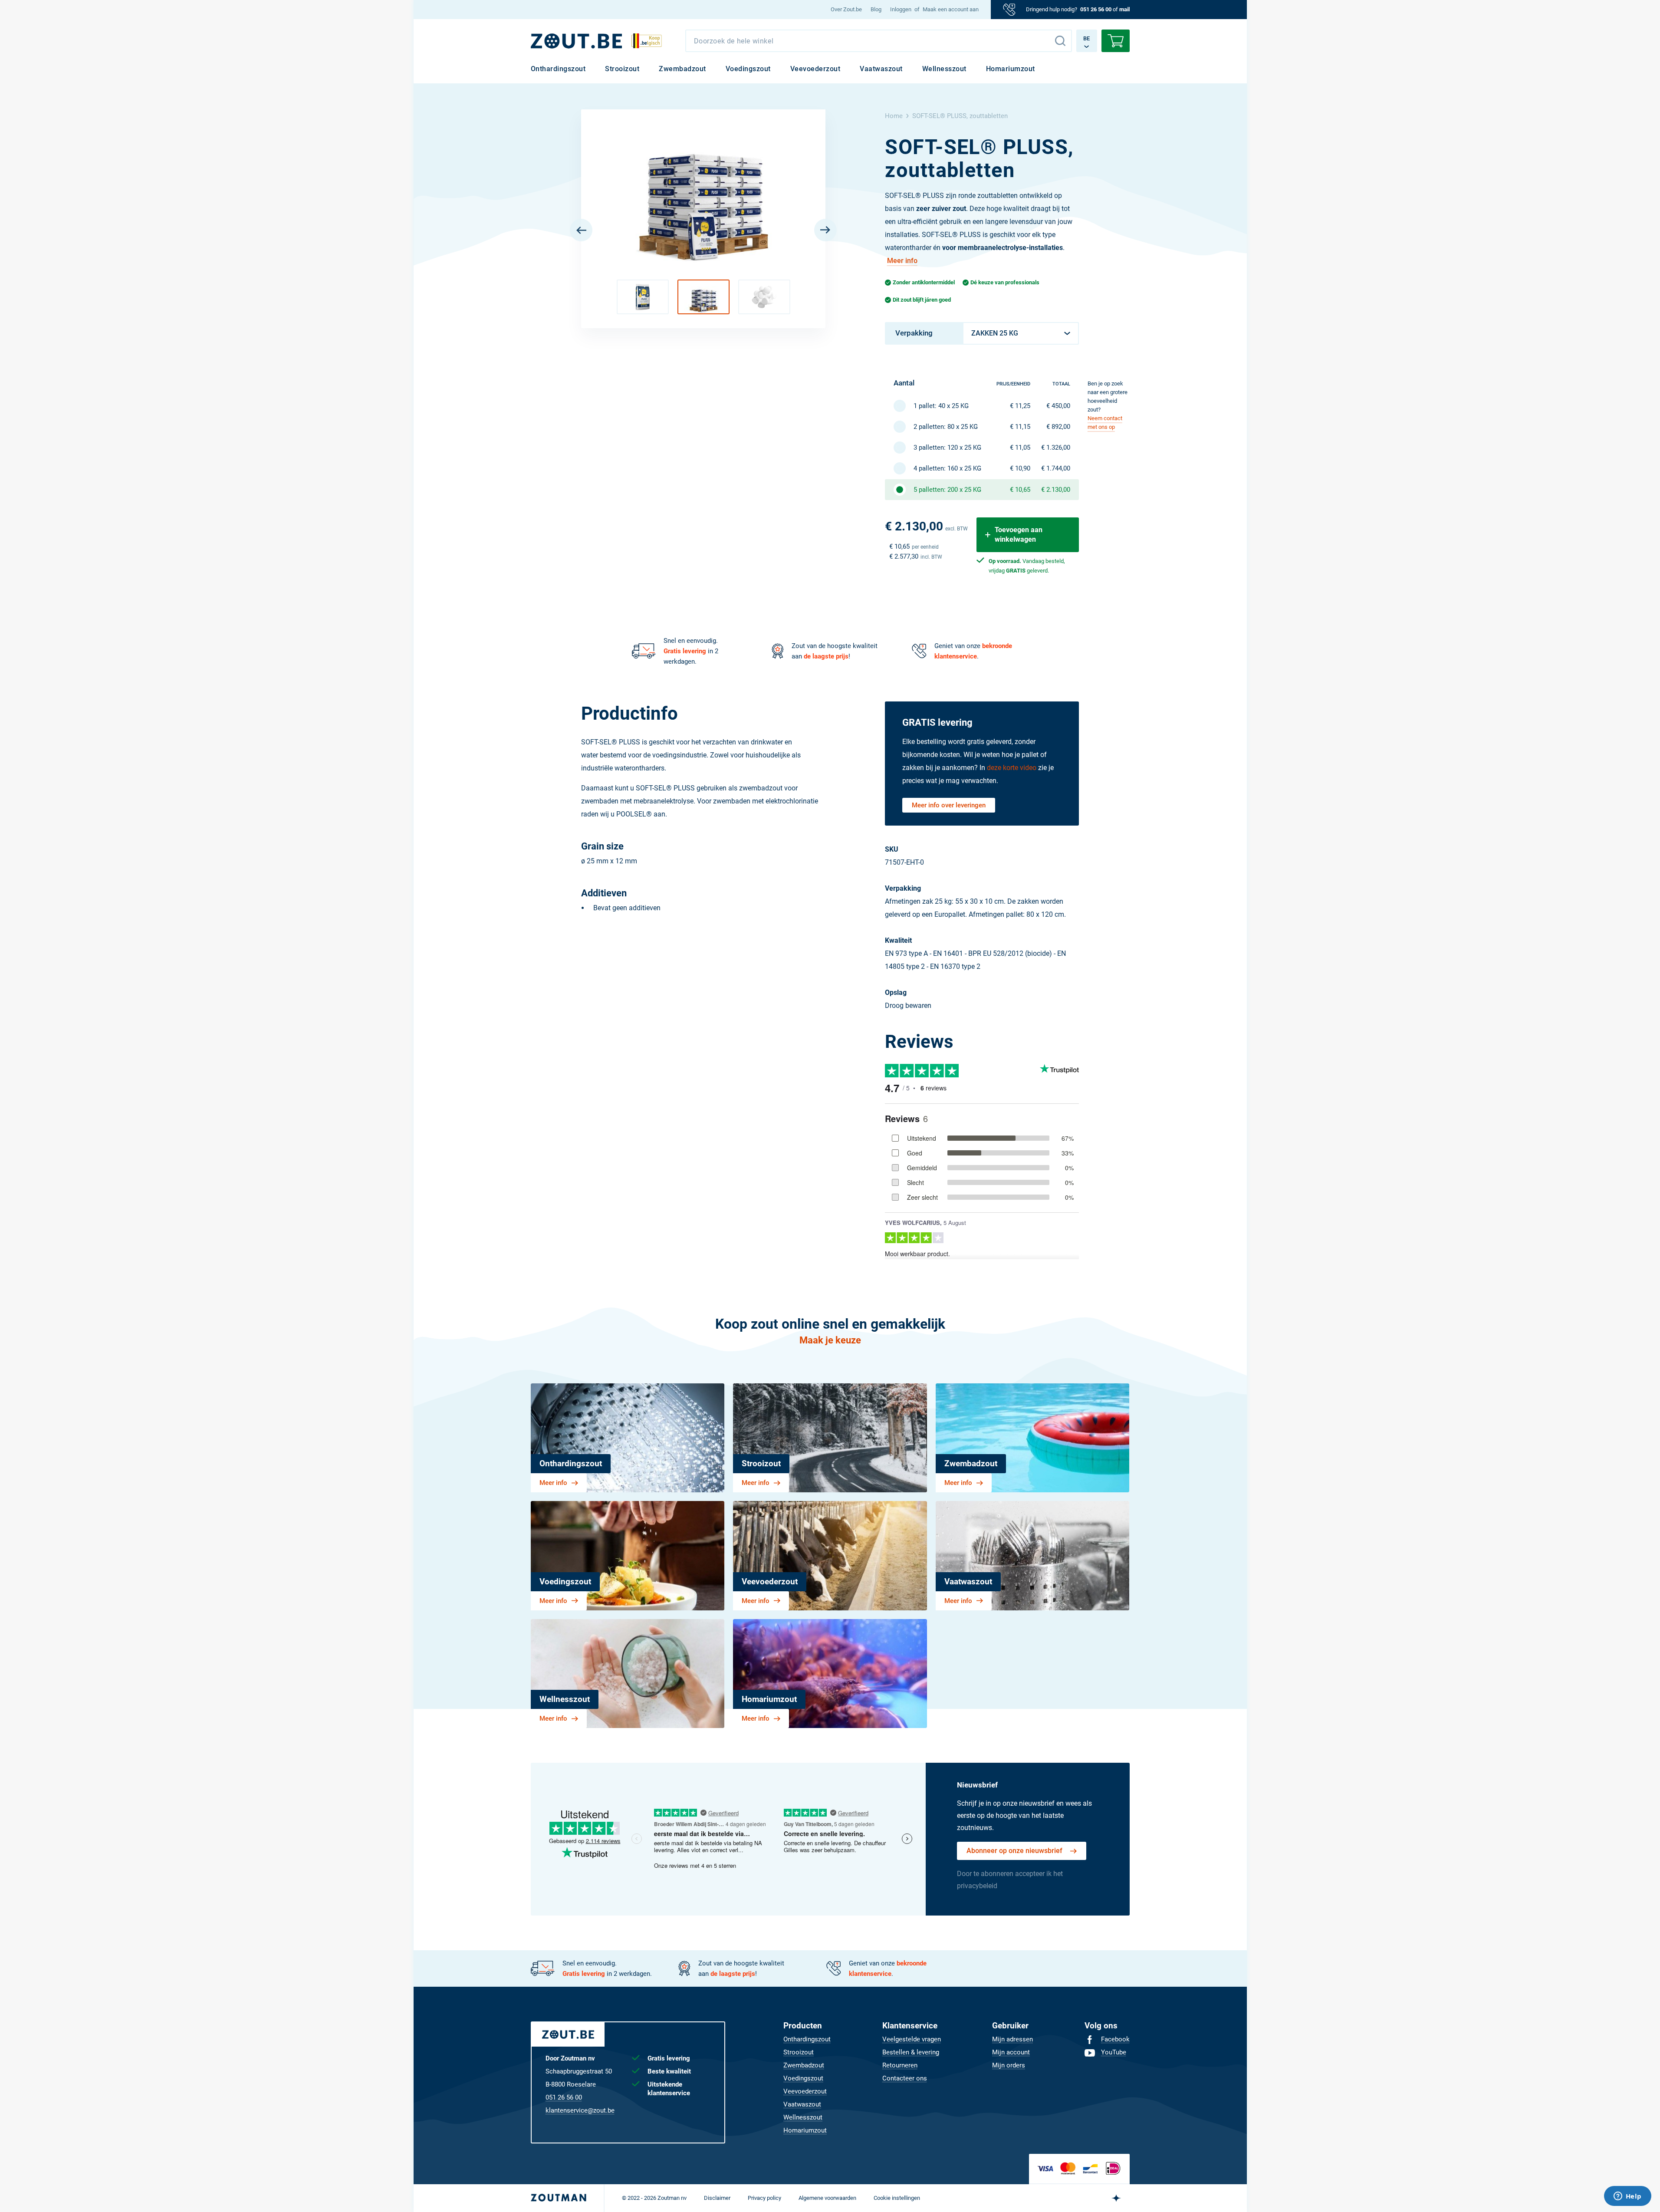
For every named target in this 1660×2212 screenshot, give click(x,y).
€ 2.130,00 (1056, 490)
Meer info (902, 261)
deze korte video (1012, 768)
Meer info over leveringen (949, 805)
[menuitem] (846, 10)
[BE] (576, 41)
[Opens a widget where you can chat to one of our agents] (1627, 2197)
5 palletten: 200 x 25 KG (947, 490)
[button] (643, 297)
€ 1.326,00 (1056, 448)
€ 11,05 (1020, 448)
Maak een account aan (951, 9)
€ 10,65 (1020, 490)
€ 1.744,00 (1056, 468)
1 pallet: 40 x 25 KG (941, 406)
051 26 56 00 (1096, 9)
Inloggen (901, 9)
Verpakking (914, 333)
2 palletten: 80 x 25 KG (946, 427)
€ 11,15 (1020, 427)
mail (1124, 9)
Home (894, 116)
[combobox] (879, 41)
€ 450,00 (1058, 406)
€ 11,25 (1020, 406)
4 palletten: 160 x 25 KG (947, 468)
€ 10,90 (1020, 468)
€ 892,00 (1058, 427)
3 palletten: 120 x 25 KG (947, 448)
